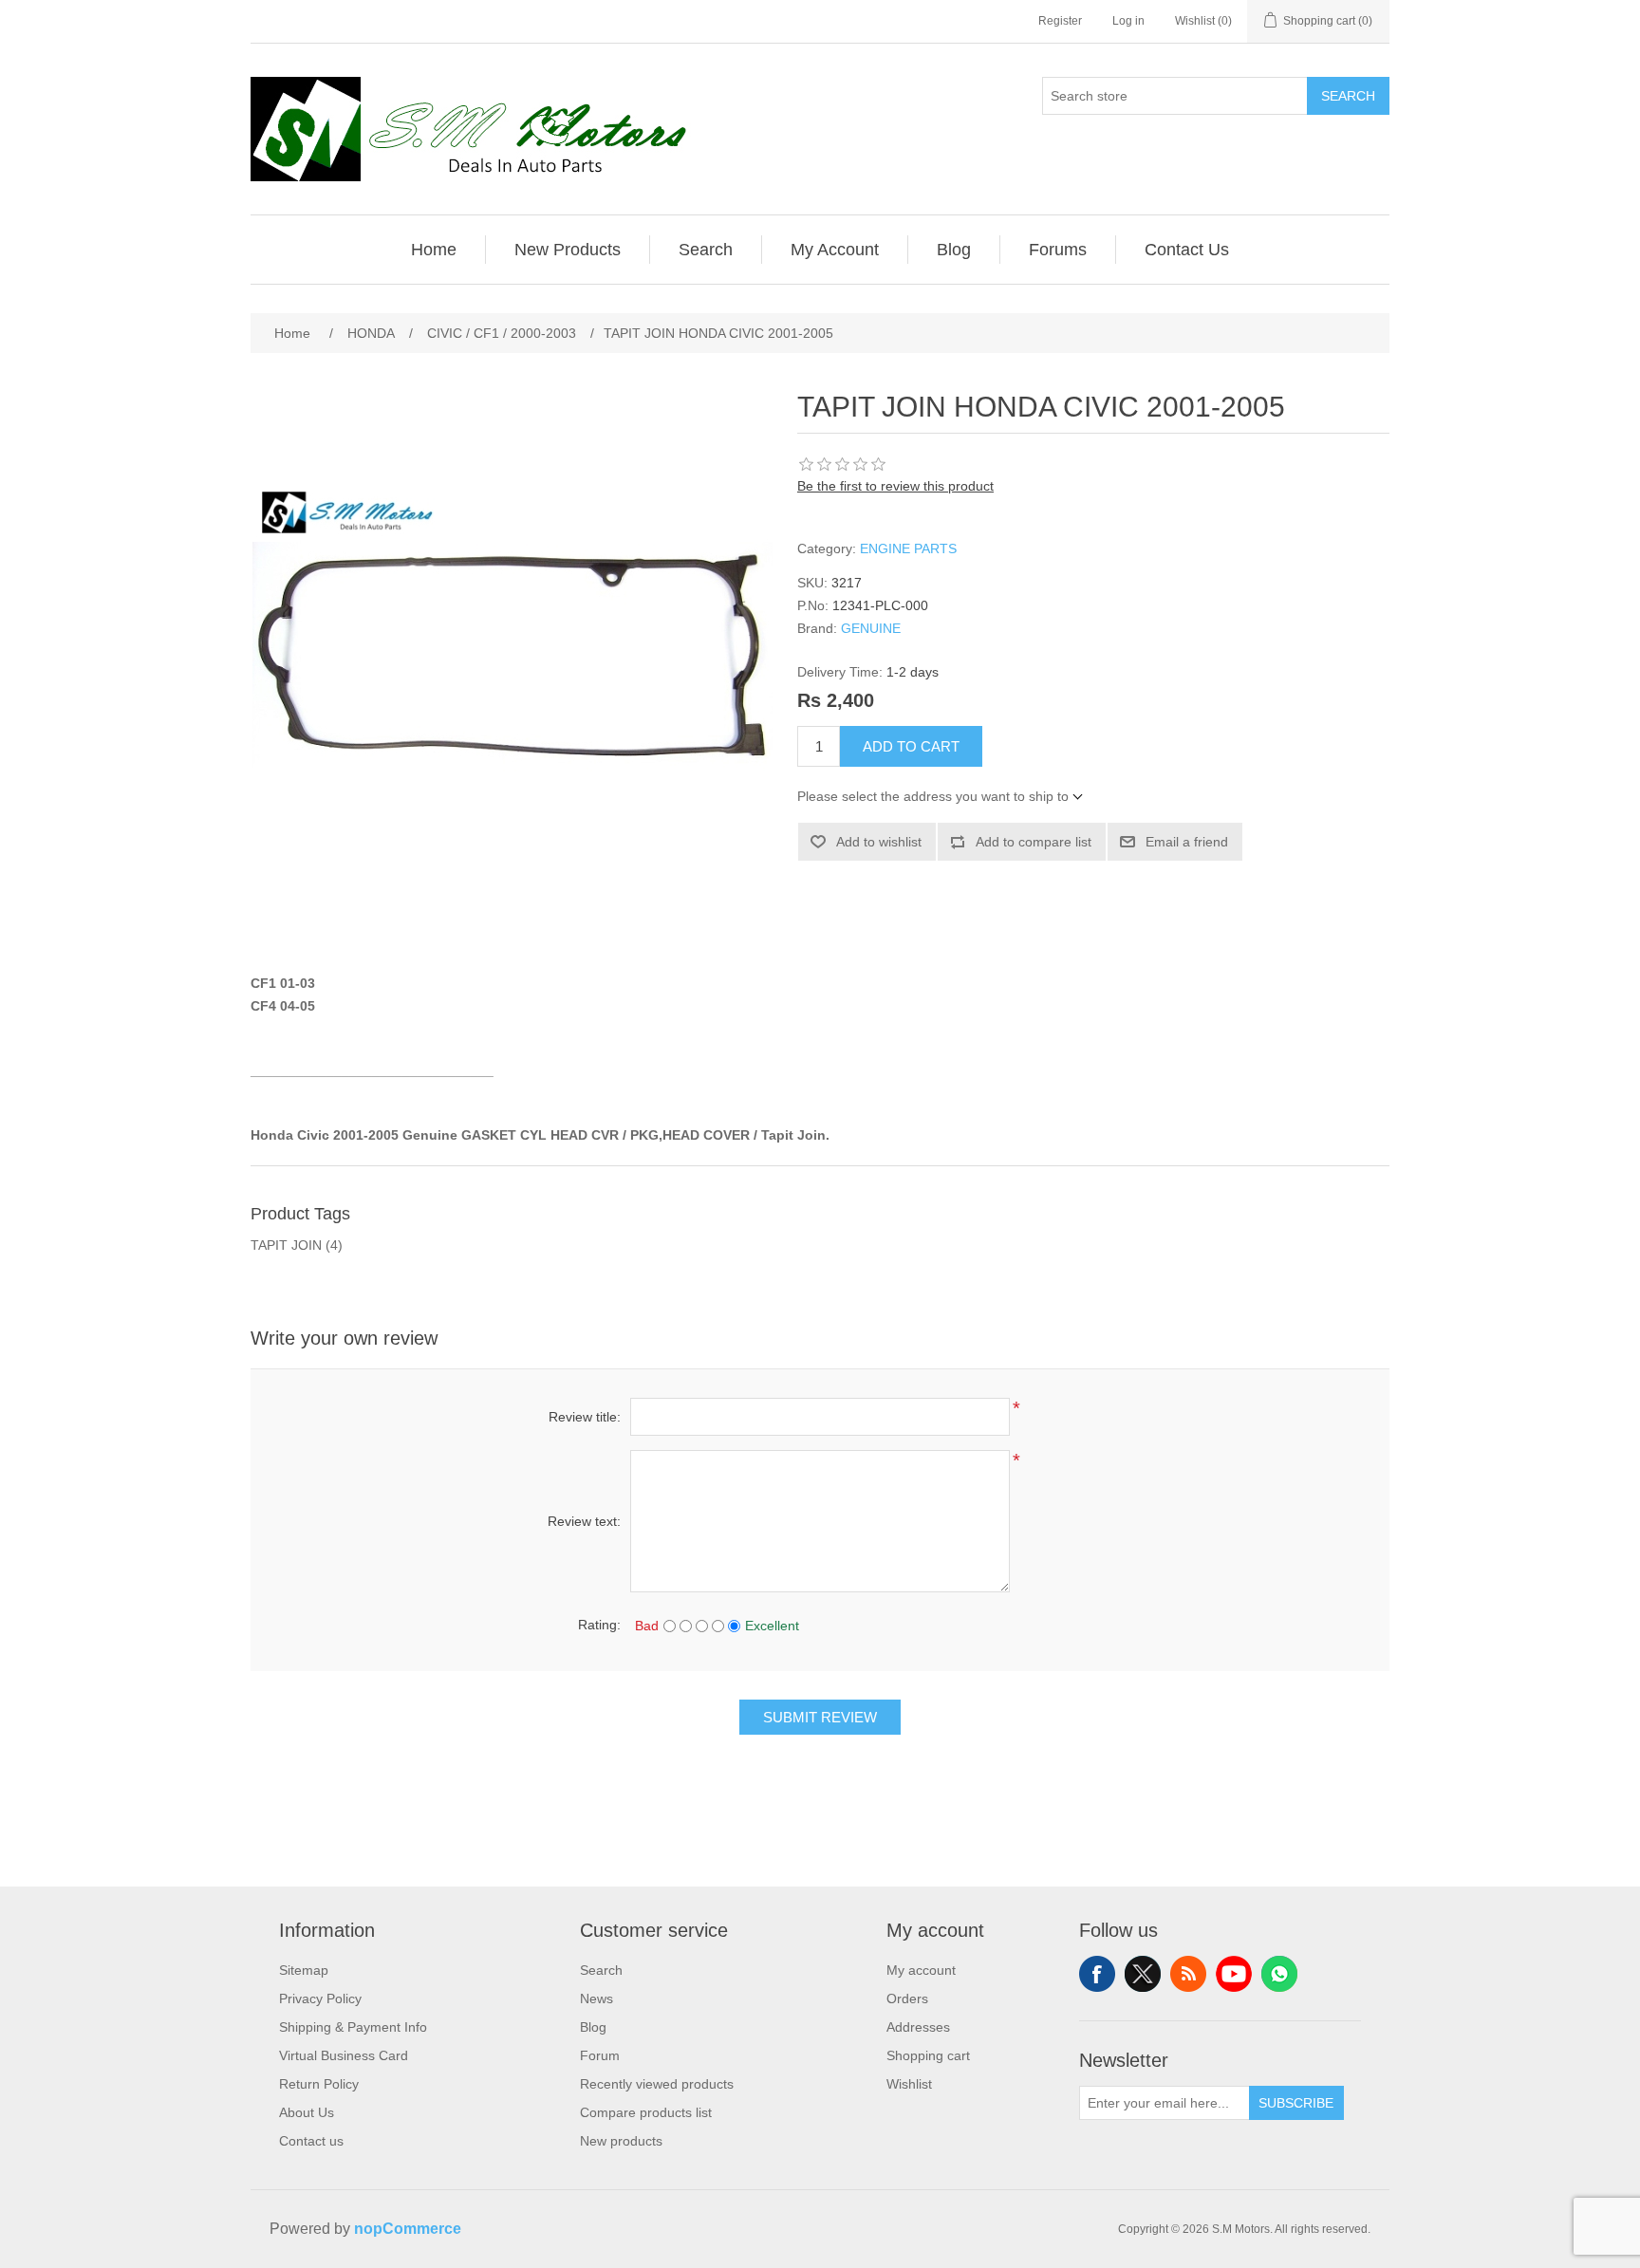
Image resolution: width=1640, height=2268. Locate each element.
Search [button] (706, 250)
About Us (307, 2112)
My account (921, 1970)
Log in (1128, 21)
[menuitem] (434, 250)
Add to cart (911, 746)
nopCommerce (408, 2229)
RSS (1188, 1974)
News (596, 1998)
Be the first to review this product (895, 486)
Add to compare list (1034, 842)
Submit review (820, 1717)
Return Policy (319, 2084)
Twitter (1143, 1974)
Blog (593, 2027)
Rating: (599, 1625)
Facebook (1097, 1974)
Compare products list (646, 2112)
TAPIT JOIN (286, 1245)
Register (1060, 21)
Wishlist (909, 2084)
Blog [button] (954, 250)
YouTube (1234, 1974)
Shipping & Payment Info (353, 2027)
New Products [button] (568, 250)
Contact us (311, 2141)
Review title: (585, 1417)
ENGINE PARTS (908, 548)
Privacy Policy (320, 1998)
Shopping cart (928, 2055)
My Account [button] (835, 250)
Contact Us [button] (1187, 250)
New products (621, 2141)
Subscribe (1296, 2103)
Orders (907, 1998)
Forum (600, 2055)
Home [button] (434, 250)
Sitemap (304, 1970)
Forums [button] (1058, 250)
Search (1348, 96)
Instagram (1279, 1974)
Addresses (918, 2027)
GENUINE (871, 628)
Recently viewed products (657, 2084)
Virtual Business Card (344, 2055)
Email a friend (1187, 842)
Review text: (584, 1521)
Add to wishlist (879, 842)
